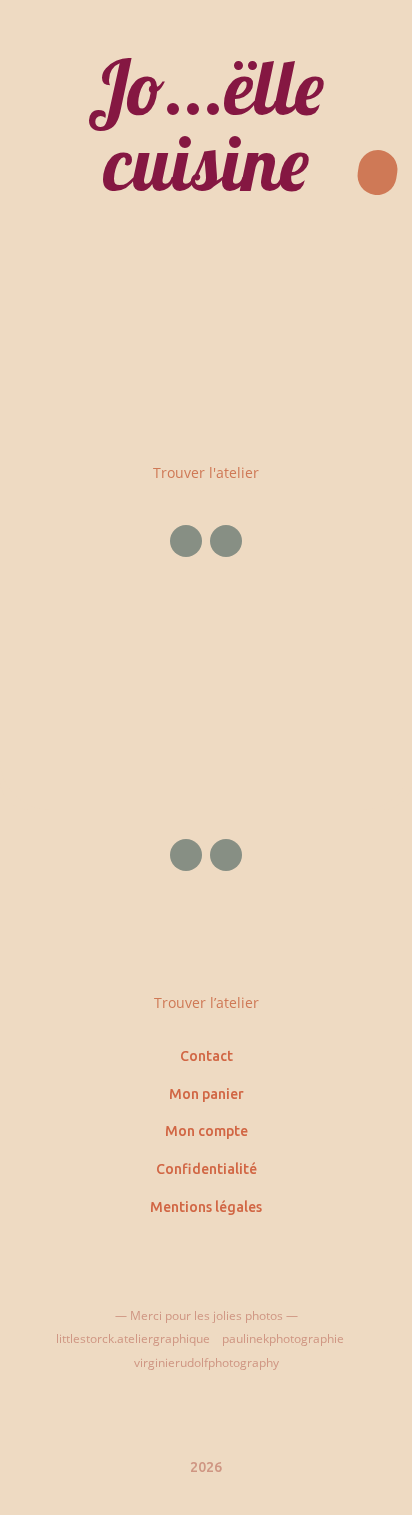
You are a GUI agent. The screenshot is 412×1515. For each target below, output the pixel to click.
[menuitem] (206, 405)
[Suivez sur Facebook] (186, 541)
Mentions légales (206, 1207)
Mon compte (206, 1131)
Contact (206, 1056)
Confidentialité (206, 1169)
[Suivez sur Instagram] (226, 541)
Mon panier (206, 1094)
